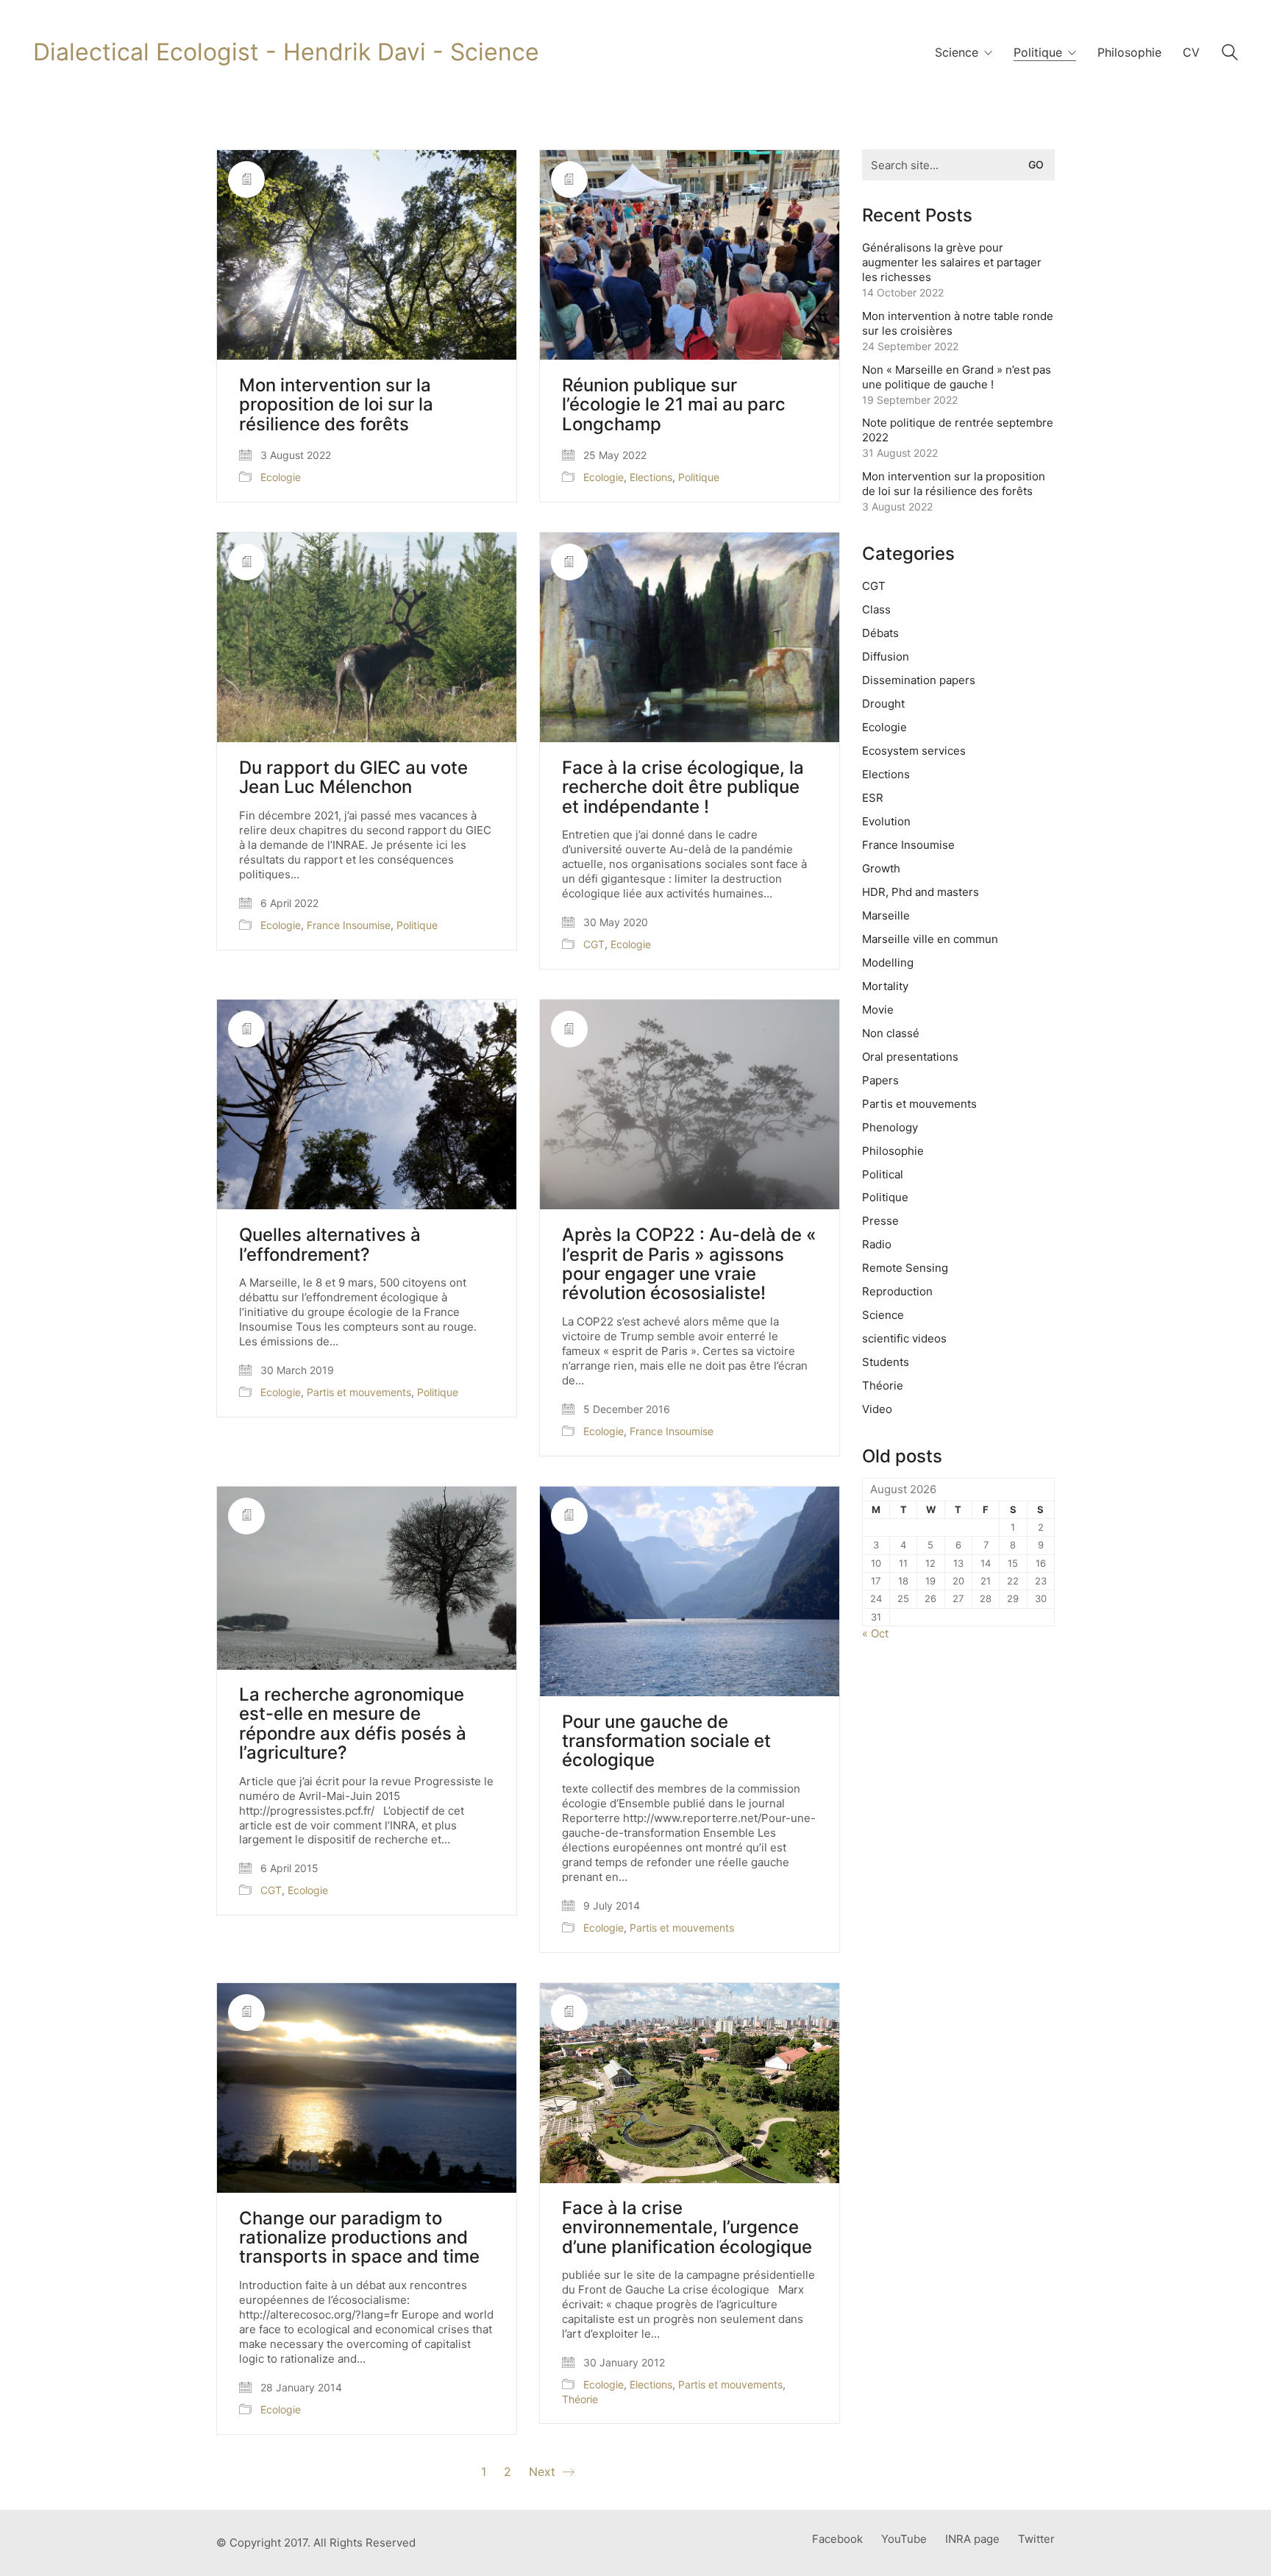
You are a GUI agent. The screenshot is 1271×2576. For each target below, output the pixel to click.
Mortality (885, 986)
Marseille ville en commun (930, 939)
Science (883, 1315)
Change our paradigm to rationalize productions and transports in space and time (359, 2238)
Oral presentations (910, 1057)
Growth (881, 868)
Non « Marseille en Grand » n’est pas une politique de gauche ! (957, 377)
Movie (878, 1010)
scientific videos (904, 1338)
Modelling (888, 963)
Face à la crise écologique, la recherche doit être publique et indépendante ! (683, 787)
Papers (880, 1080)
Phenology (890, 1127)
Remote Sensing (905, 1268)
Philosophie (893, 1151)
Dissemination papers (919, 680)
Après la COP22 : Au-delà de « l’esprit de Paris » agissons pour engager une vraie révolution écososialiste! (689, 1264)
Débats (880, 633)
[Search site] (1230, 54)
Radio (877, 1244)
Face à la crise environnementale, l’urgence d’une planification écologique (687, 2228)
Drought (883, 704)
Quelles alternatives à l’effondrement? (330, 1245)
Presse (880, 1221)
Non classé (891, 1033)
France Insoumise (349, 925)
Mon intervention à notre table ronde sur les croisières (958, 323)
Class (876, 609)
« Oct (875, 1633)
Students (886, 1362)
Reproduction (897, 1291)
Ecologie (281, 477)
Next (544, 2472)
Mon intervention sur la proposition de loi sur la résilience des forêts (336, 405)
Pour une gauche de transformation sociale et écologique (666, 1741)
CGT (594, 944)
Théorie (580, 2399)
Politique (699, 477)
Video (877, 1409)
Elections (651, 477)
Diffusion (886, 657)
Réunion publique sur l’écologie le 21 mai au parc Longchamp (674, 405)
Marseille (886, 915)
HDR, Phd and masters (921, 892)
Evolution (886, 821)
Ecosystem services (914, 751)
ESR (873, 798)
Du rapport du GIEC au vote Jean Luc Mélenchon (353, 778)
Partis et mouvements (359, 1392)
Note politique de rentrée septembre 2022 (958, 430)
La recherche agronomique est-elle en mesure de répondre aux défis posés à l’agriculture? (353, 1724)
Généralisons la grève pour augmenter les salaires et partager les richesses (952, 262)
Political (883, 1174)
